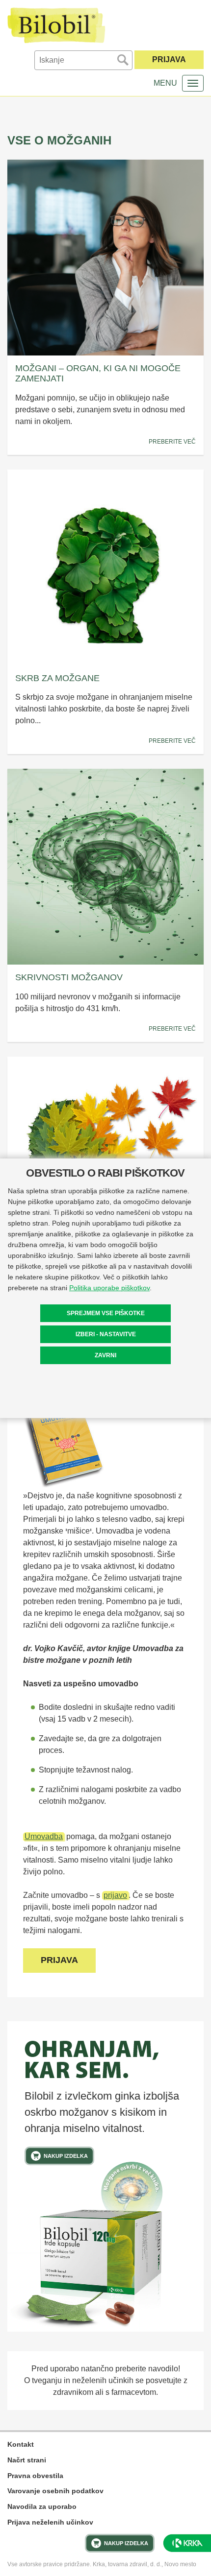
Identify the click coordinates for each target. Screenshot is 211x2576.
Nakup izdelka (66, 2156)
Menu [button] (165, 83)
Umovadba (44, 1836)
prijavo (115, 1895)
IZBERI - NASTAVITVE (106, 1334)
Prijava (169, 59)
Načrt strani (27, 2460)
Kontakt (21, 2444)
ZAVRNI (105, 1355)
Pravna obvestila (35, 2476)
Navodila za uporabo (42, 2506)
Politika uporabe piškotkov (109, 1288)
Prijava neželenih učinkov (50, 2522)
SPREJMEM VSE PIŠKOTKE (106, 1313)
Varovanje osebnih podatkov (55, 2491)
